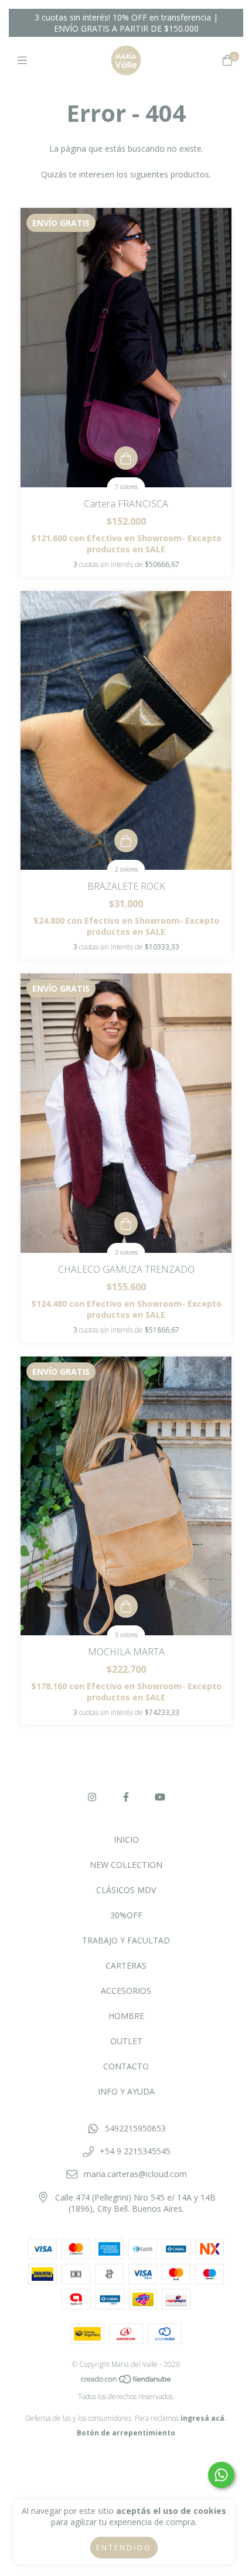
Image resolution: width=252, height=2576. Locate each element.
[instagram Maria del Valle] (92, 1797)
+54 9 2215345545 (135, 2151)
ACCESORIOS (126, 1991)
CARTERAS (126, 1965)
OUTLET (126, 2041)
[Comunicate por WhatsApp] (221, 2475)
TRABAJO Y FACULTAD (126, 1940)
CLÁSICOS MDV (126, 1890)
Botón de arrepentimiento (126, 2433)
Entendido (124, 2548)
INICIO (126, 1839)
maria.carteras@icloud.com (135, 2174)
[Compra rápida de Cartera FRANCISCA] (126, 458)
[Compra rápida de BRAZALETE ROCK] (126, 841)
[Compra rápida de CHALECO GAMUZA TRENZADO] (126, 1224)
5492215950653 (135, 2128)
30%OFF (126, 1915)
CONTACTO (126, 2066)
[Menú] (25, 60)
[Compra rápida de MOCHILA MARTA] (126, 1606)
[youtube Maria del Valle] (160, 1797)
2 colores (126, 869)
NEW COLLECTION (126, 1865)
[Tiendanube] (127, 2382)
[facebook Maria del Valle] (126, 1797)
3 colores (126, 1252)
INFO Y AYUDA (126, 2091)
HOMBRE (126, 2016)
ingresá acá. (204, 2418)
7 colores (126, 487)
